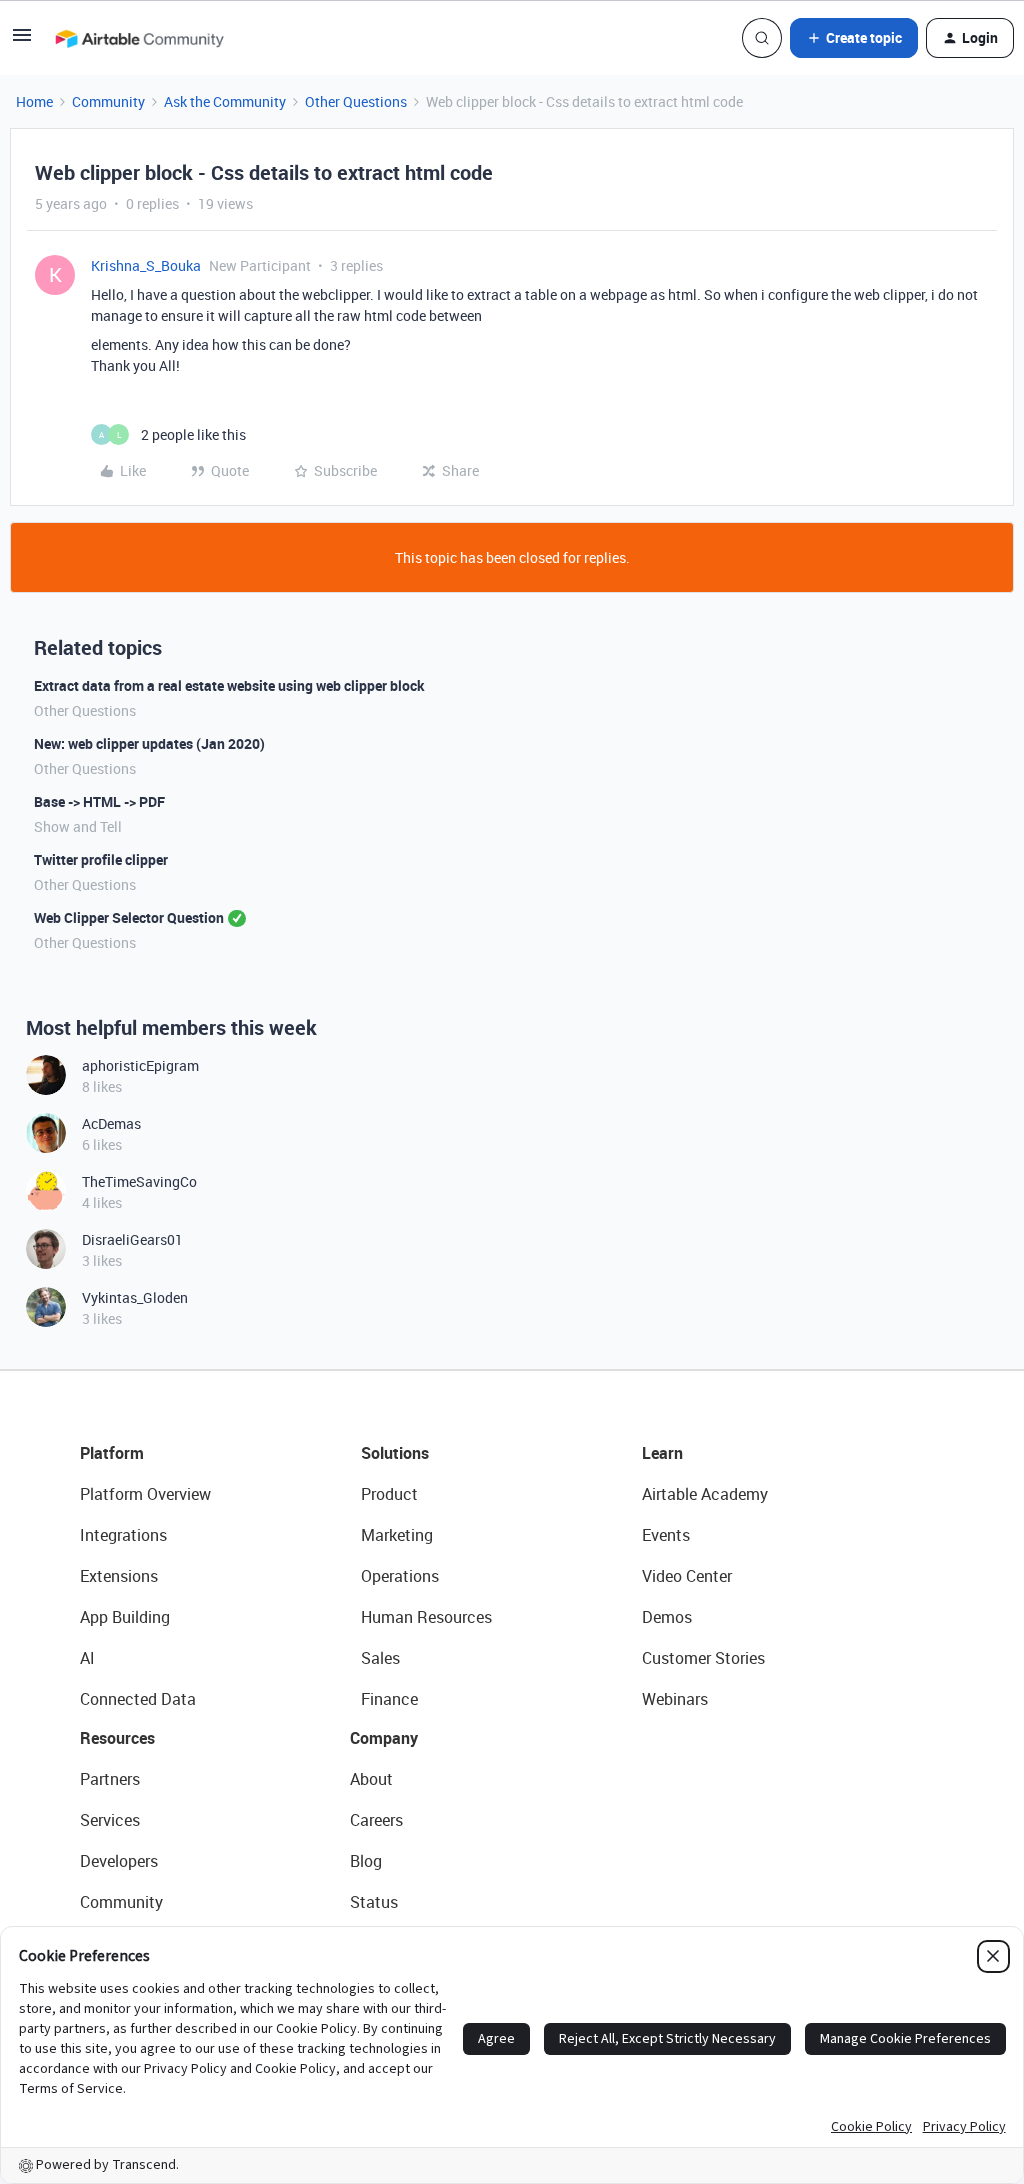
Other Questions (356, 101)
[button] (22, 41)
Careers (376, 1820)
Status (374, 1902)
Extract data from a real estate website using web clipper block (229, 685)
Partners (110, 1779)
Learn (662, 1453)
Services (110, 1820)
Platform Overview (145, 1494)
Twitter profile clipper (101, 859)
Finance (389, 1699)
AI (87, 1658)
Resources (117, 1738)
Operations (400, 1576)
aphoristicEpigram (140, 1065)
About (371, 1779)
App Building (125, 1617)
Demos (667, 1617)
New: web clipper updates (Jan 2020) (149, 743)
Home (34, 101)
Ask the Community (225, 101)
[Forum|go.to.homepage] (139, 38)
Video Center (687, 1576)
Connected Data (138, 1699)
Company (384, 1738)
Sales (380, 1658)
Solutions (395, 1453)
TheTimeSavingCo (139, 1181)
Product (389, 1494)
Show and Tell (78, 826)
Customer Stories (703, 1658)
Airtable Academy (705, 1494)
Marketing (397, 1535)
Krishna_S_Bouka (146, 265)
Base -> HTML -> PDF (99, 801)
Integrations (123, 1535)
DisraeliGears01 (132, 1239)
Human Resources (426, 1617)
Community (108, 101)
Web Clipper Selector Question (129, 917)
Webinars (675, 1699)
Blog (366, 1861)
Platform (112, 1453)
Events (666, 1535)
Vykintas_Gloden (135, 1297)
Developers (119, 1861)
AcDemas (111, 1123)
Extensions (119, 1576)
